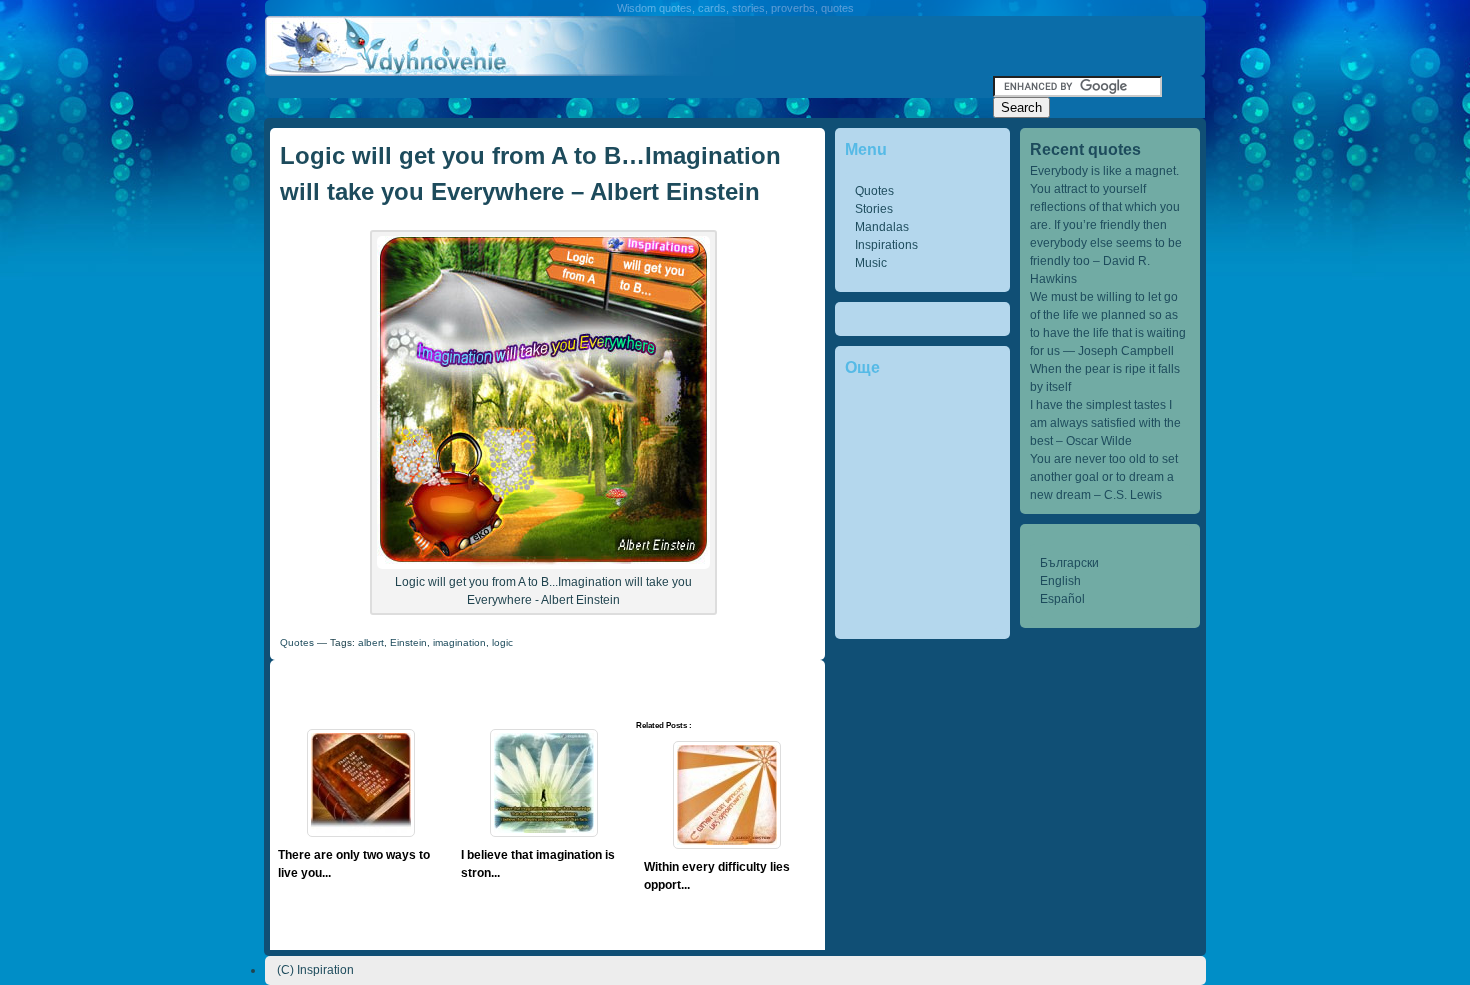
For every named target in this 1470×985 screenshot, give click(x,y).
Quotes (874, 191)
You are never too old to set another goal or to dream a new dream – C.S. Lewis (1104, 477)
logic (502, 642)
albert (371, 642)
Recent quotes (1085, 149)
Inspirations (886, 245)
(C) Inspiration (315, 970)
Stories (874, 209)
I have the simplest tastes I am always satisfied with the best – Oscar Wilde (1105, 423)
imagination (459, 642)
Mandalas (882, 227)
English (1060, 581)
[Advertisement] (629, 83)
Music (871, 263)
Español (1062, 599)
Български (1069, 563)
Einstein (408, 642)
